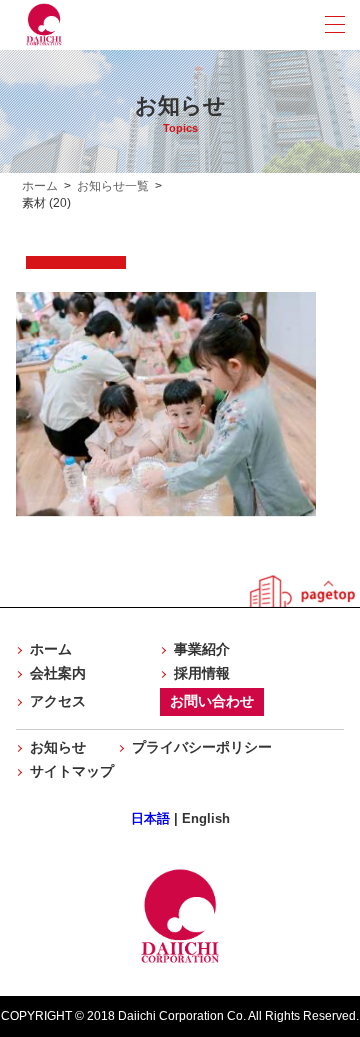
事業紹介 (202, 649)
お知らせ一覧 (113, 186)
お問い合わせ (212, 701)
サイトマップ (72, 771)
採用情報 (202, 673)
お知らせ (58, 747)
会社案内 (58, 673)
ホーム (40, 186)
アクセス (58, 701)
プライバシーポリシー (202, 747)
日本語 (150, 818)
